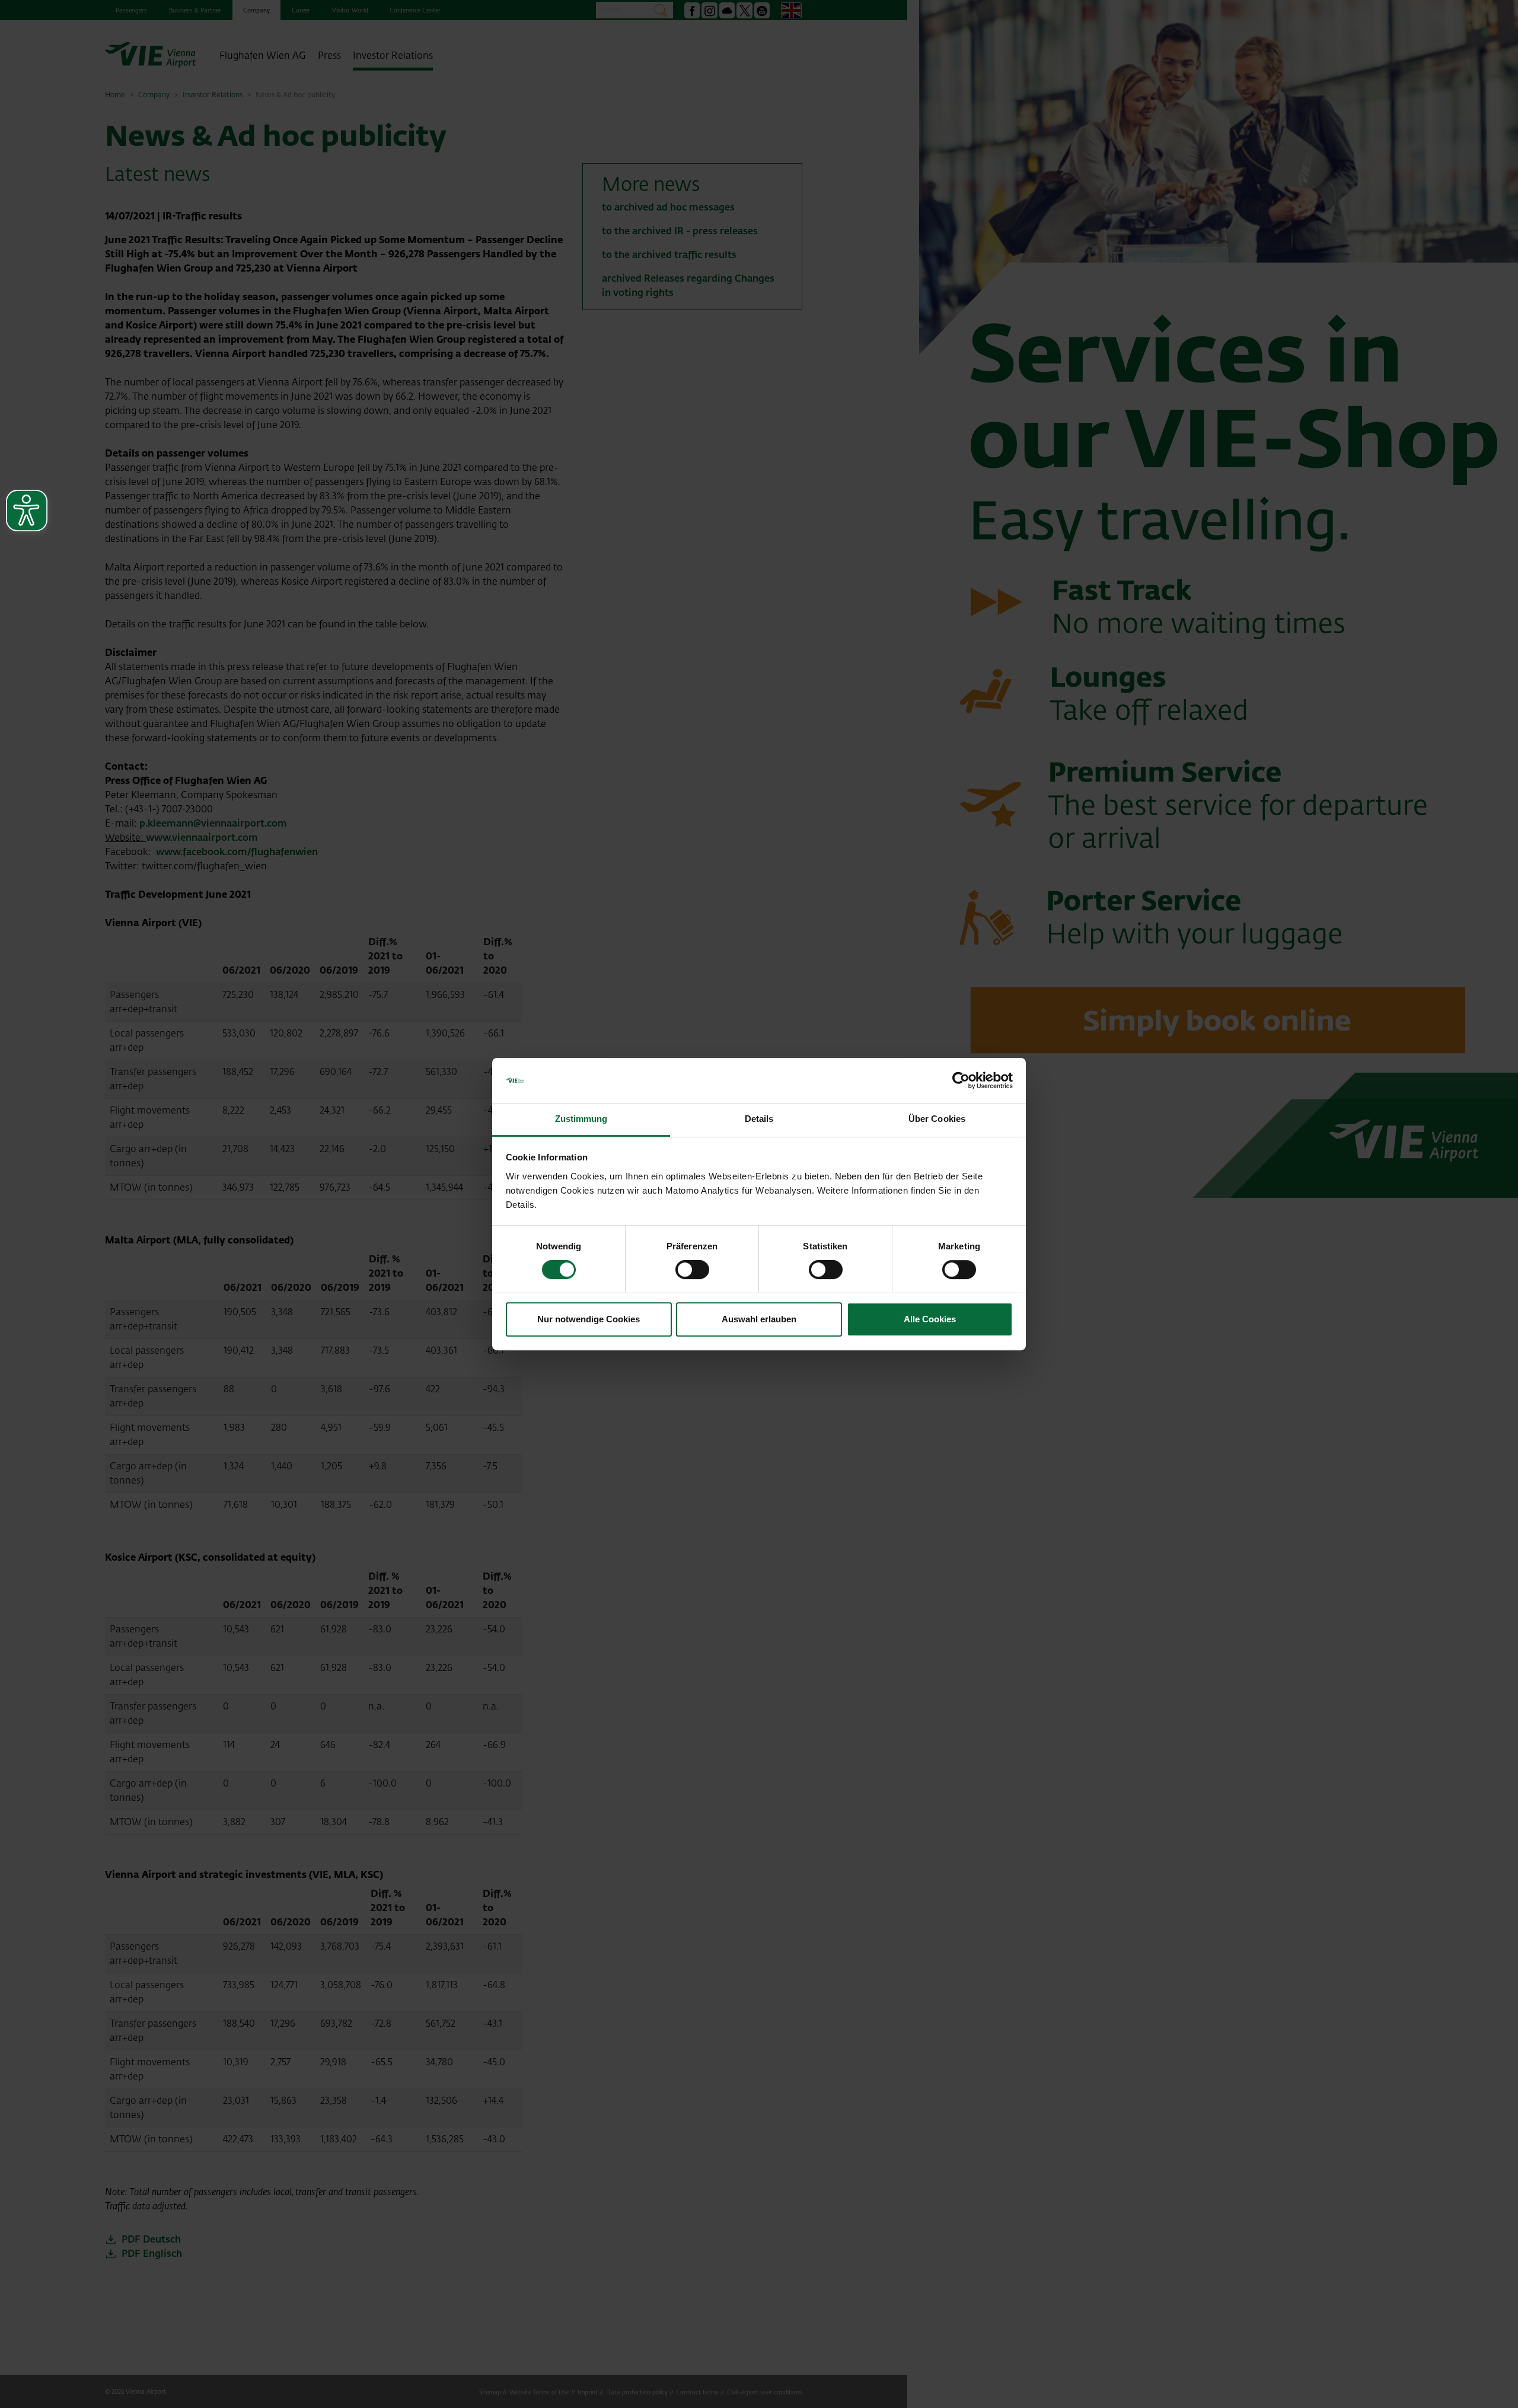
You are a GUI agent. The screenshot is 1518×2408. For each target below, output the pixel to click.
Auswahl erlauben (759, 1319)
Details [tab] (759, 1119)
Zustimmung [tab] (581, 1119)
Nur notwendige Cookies (589, 1319)
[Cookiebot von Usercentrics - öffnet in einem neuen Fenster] (961, 1080)
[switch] (692, 1270)
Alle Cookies (930, 1319)
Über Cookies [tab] (937, 1119)
